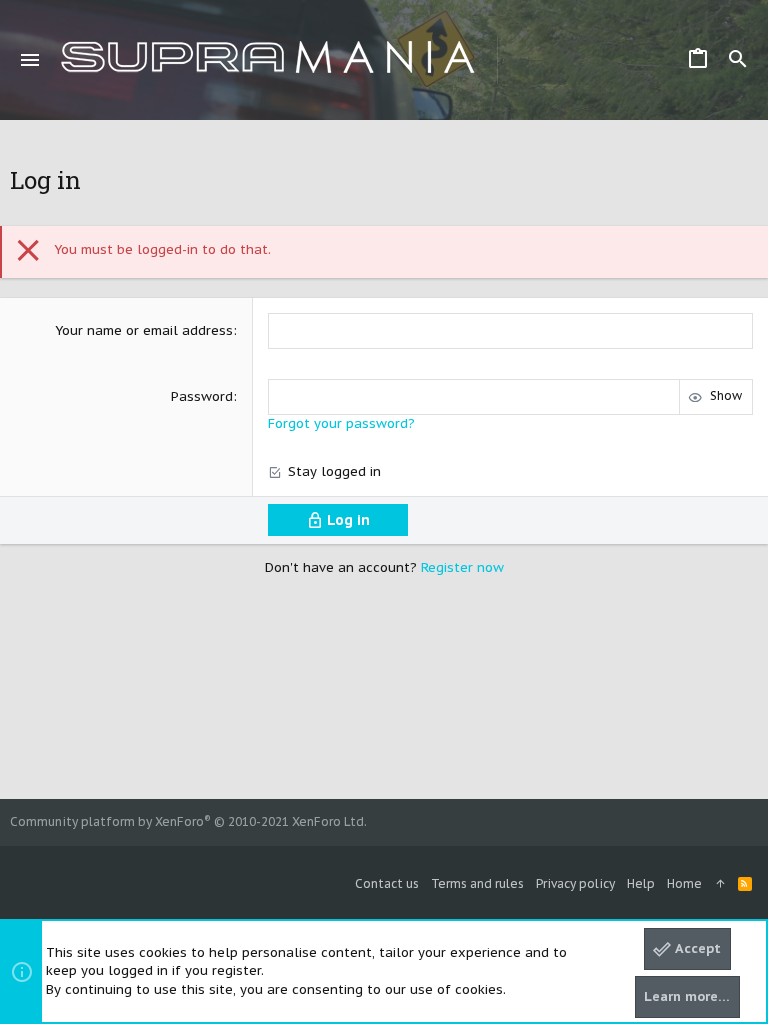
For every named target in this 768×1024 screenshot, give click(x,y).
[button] (30, 60)
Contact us (387, 883)
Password (202, 396)
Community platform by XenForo (188, 821)
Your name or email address (144, 330)
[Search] (738, 60)
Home (684, 883)
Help (641, 883)
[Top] (720, 884)
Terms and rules (477, 883)
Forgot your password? (341, 423)
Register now (462, 567)
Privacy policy (575, 883)
